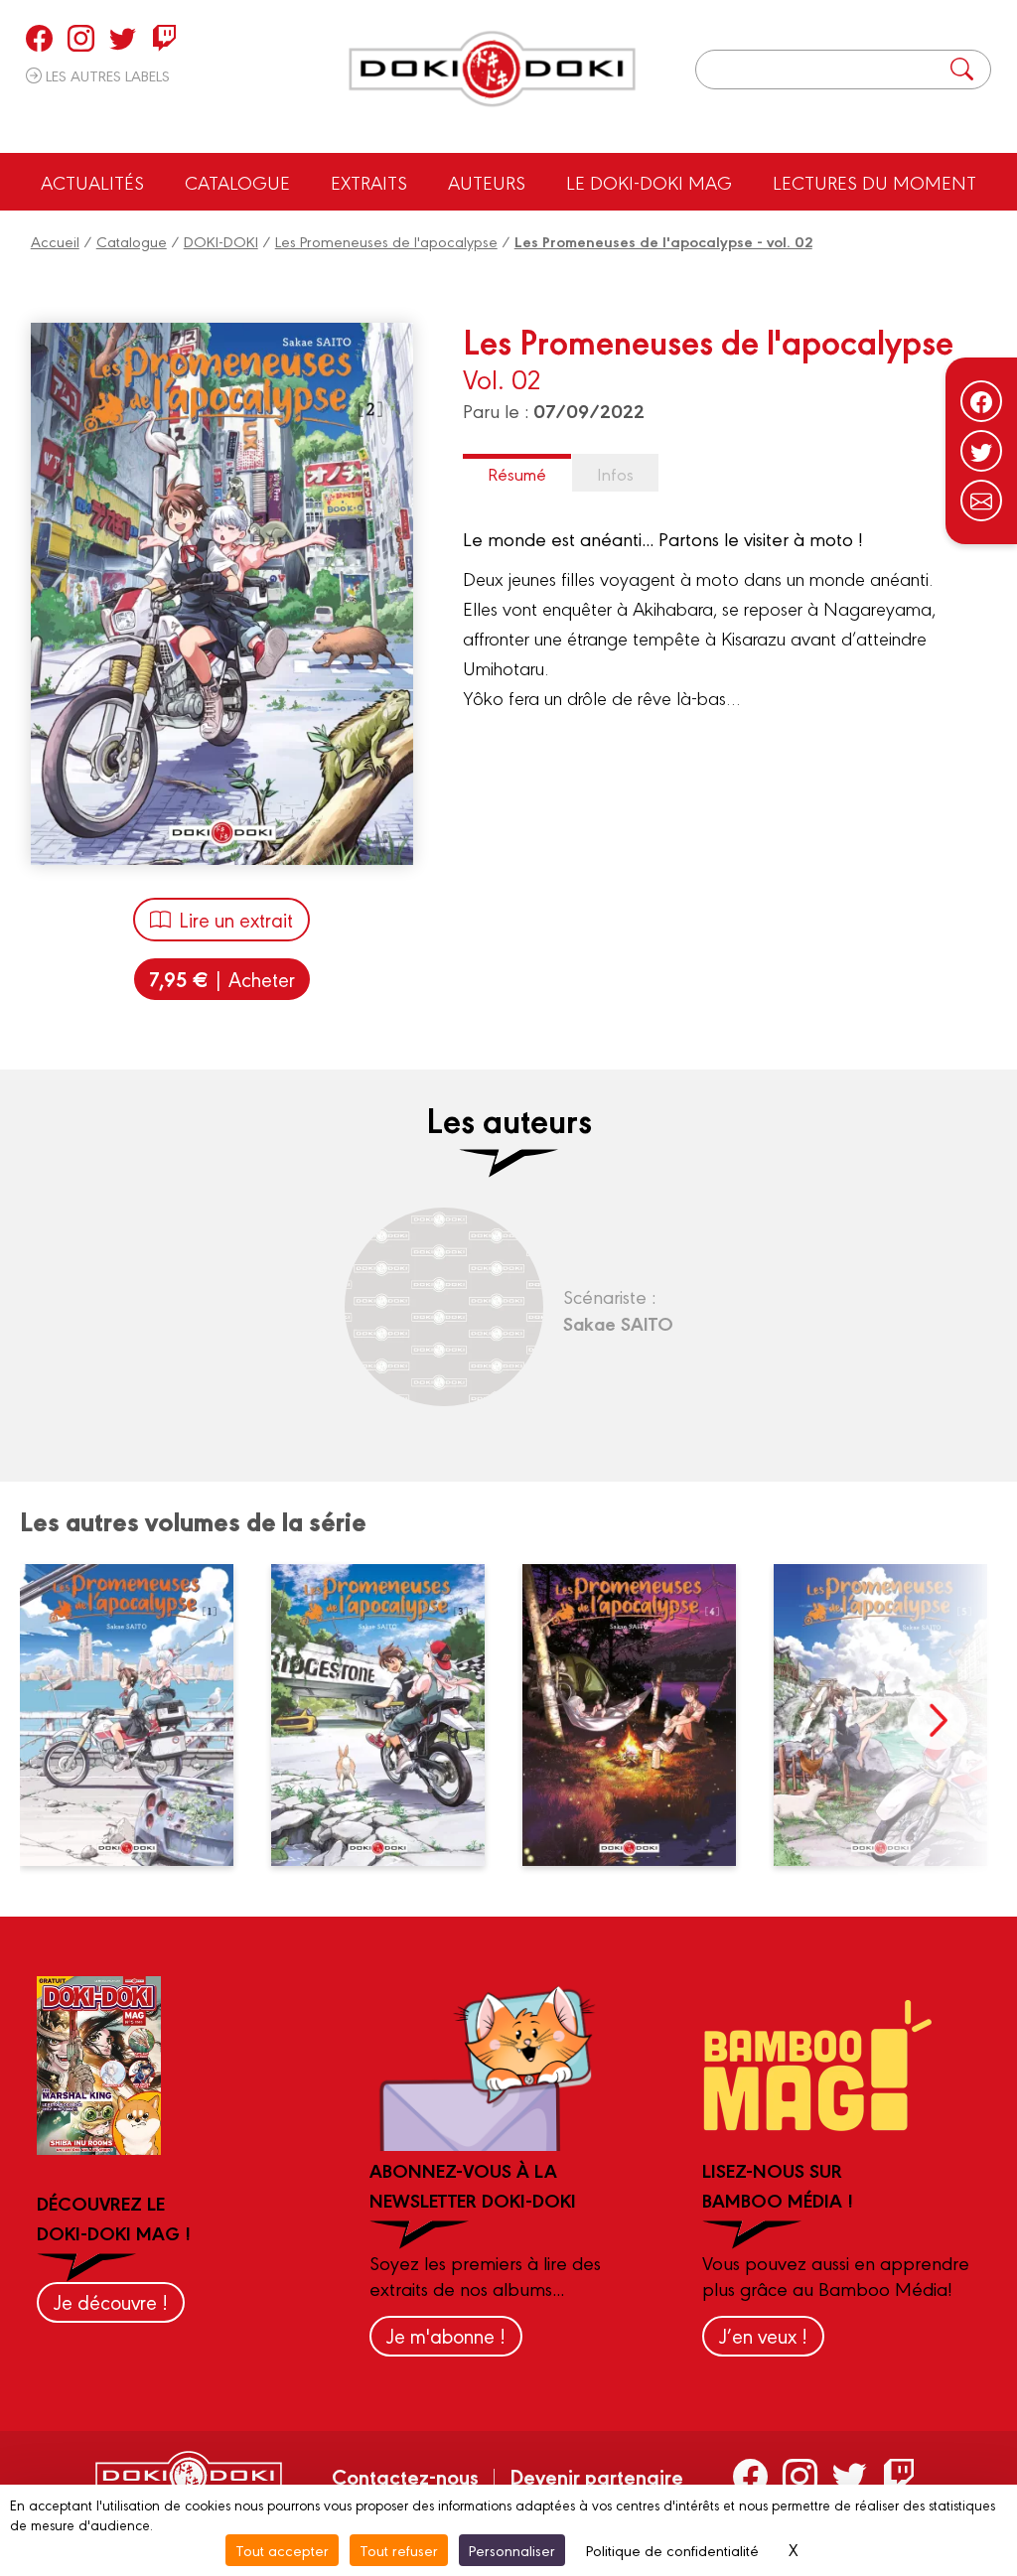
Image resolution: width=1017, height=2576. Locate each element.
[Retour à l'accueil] (492, 69)
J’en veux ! (763, 2335)
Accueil (55, 241)
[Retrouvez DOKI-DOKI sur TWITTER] (123, 38)
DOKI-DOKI (221, 241)
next (938, 1720)
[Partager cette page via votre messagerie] (981, 501)
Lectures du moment (874, 182)
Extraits (369, 182)
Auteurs (487, 182)
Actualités (92, 182)
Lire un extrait (236, 919)
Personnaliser (512, 2550)
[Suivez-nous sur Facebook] (981, 401)
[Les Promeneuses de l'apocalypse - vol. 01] (138, 1715)
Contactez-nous (405, 2476)
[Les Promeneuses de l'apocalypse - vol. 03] (389, 1715)
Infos (615, 473)
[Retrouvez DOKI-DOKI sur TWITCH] (164, 38)
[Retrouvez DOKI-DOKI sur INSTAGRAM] (81, 38)
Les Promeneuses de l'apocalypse (386, 241)
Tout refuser (399, 2550)
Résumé (517, 473)
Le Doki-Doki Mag (649, 182)
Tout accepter (282, 2550)
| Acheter (222, 979)
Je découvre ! (111, 2301)
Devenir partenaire (596, 2476)
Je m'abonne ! (446, 2335)
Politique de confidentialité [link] (672, 2550)
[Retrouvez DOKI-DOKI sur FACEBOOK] (39, 38)
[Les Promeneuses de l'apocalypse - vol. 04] (641, 1715)
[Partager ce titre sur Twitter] (981, 451)
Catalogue (237, 182)
